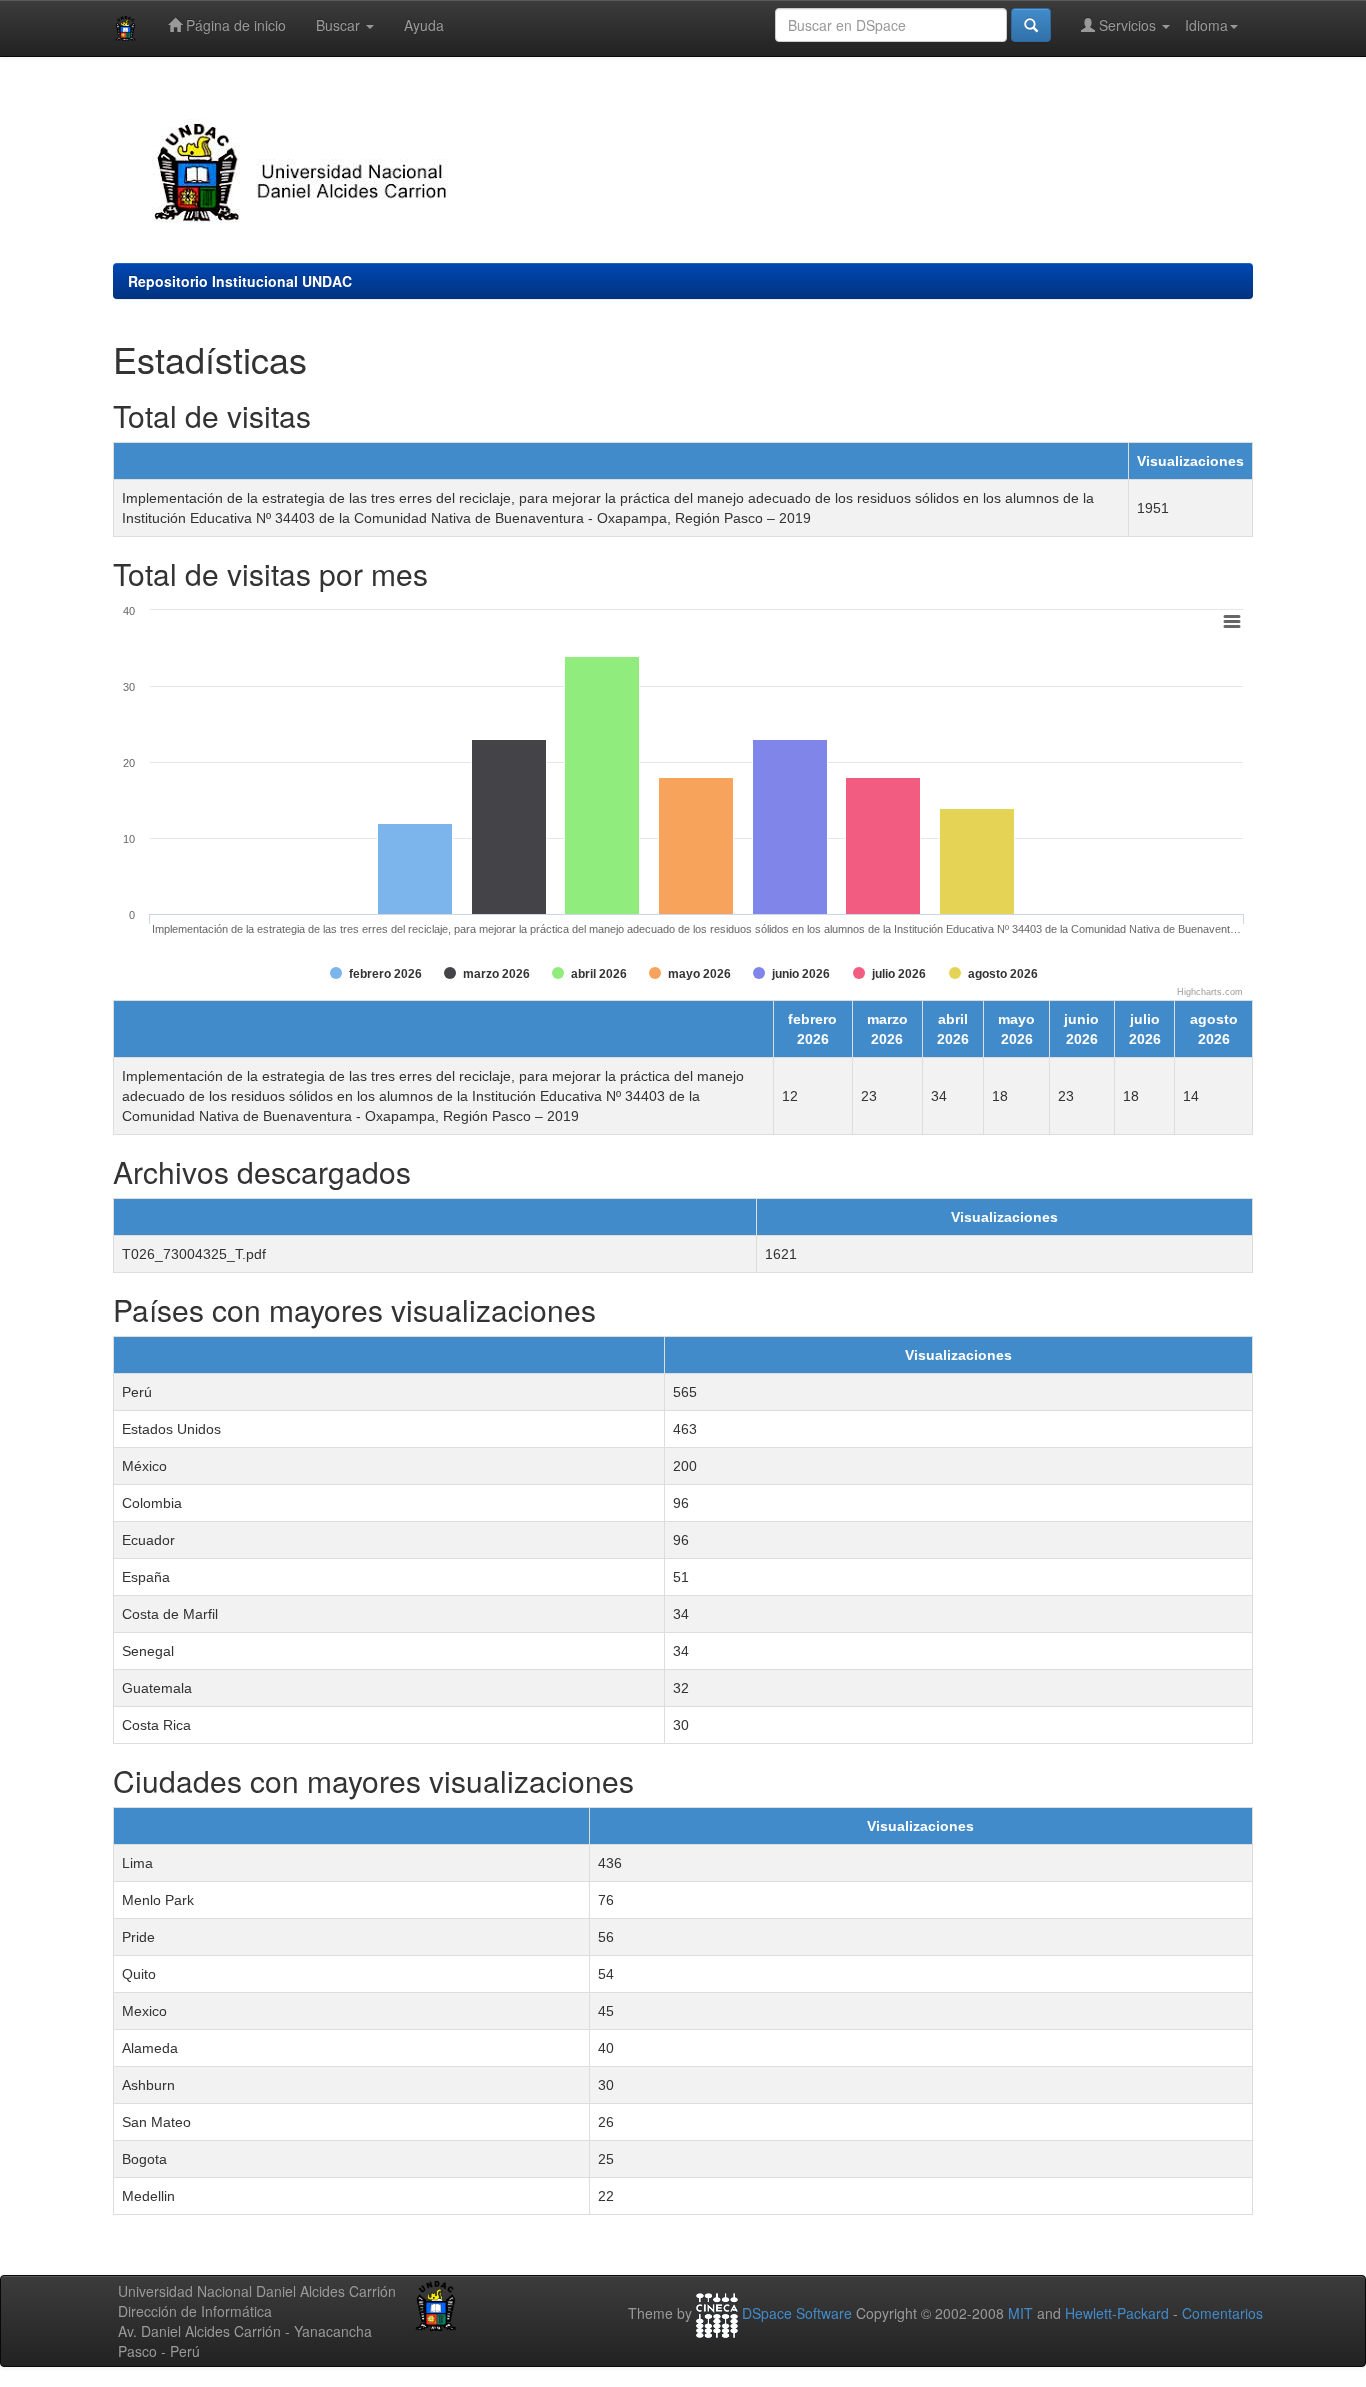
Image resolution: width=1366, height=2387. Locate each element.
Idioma (1206, 25)
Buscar (340, 25)
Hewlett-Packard (1117, 2313)
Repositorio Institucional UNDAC (240, 281)
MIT (1020, 2313)
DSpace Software (797, 2313)
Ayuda (424, 25)
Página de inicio (234, 25)
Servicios (1127, 25)
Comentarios (1222, 2313)
